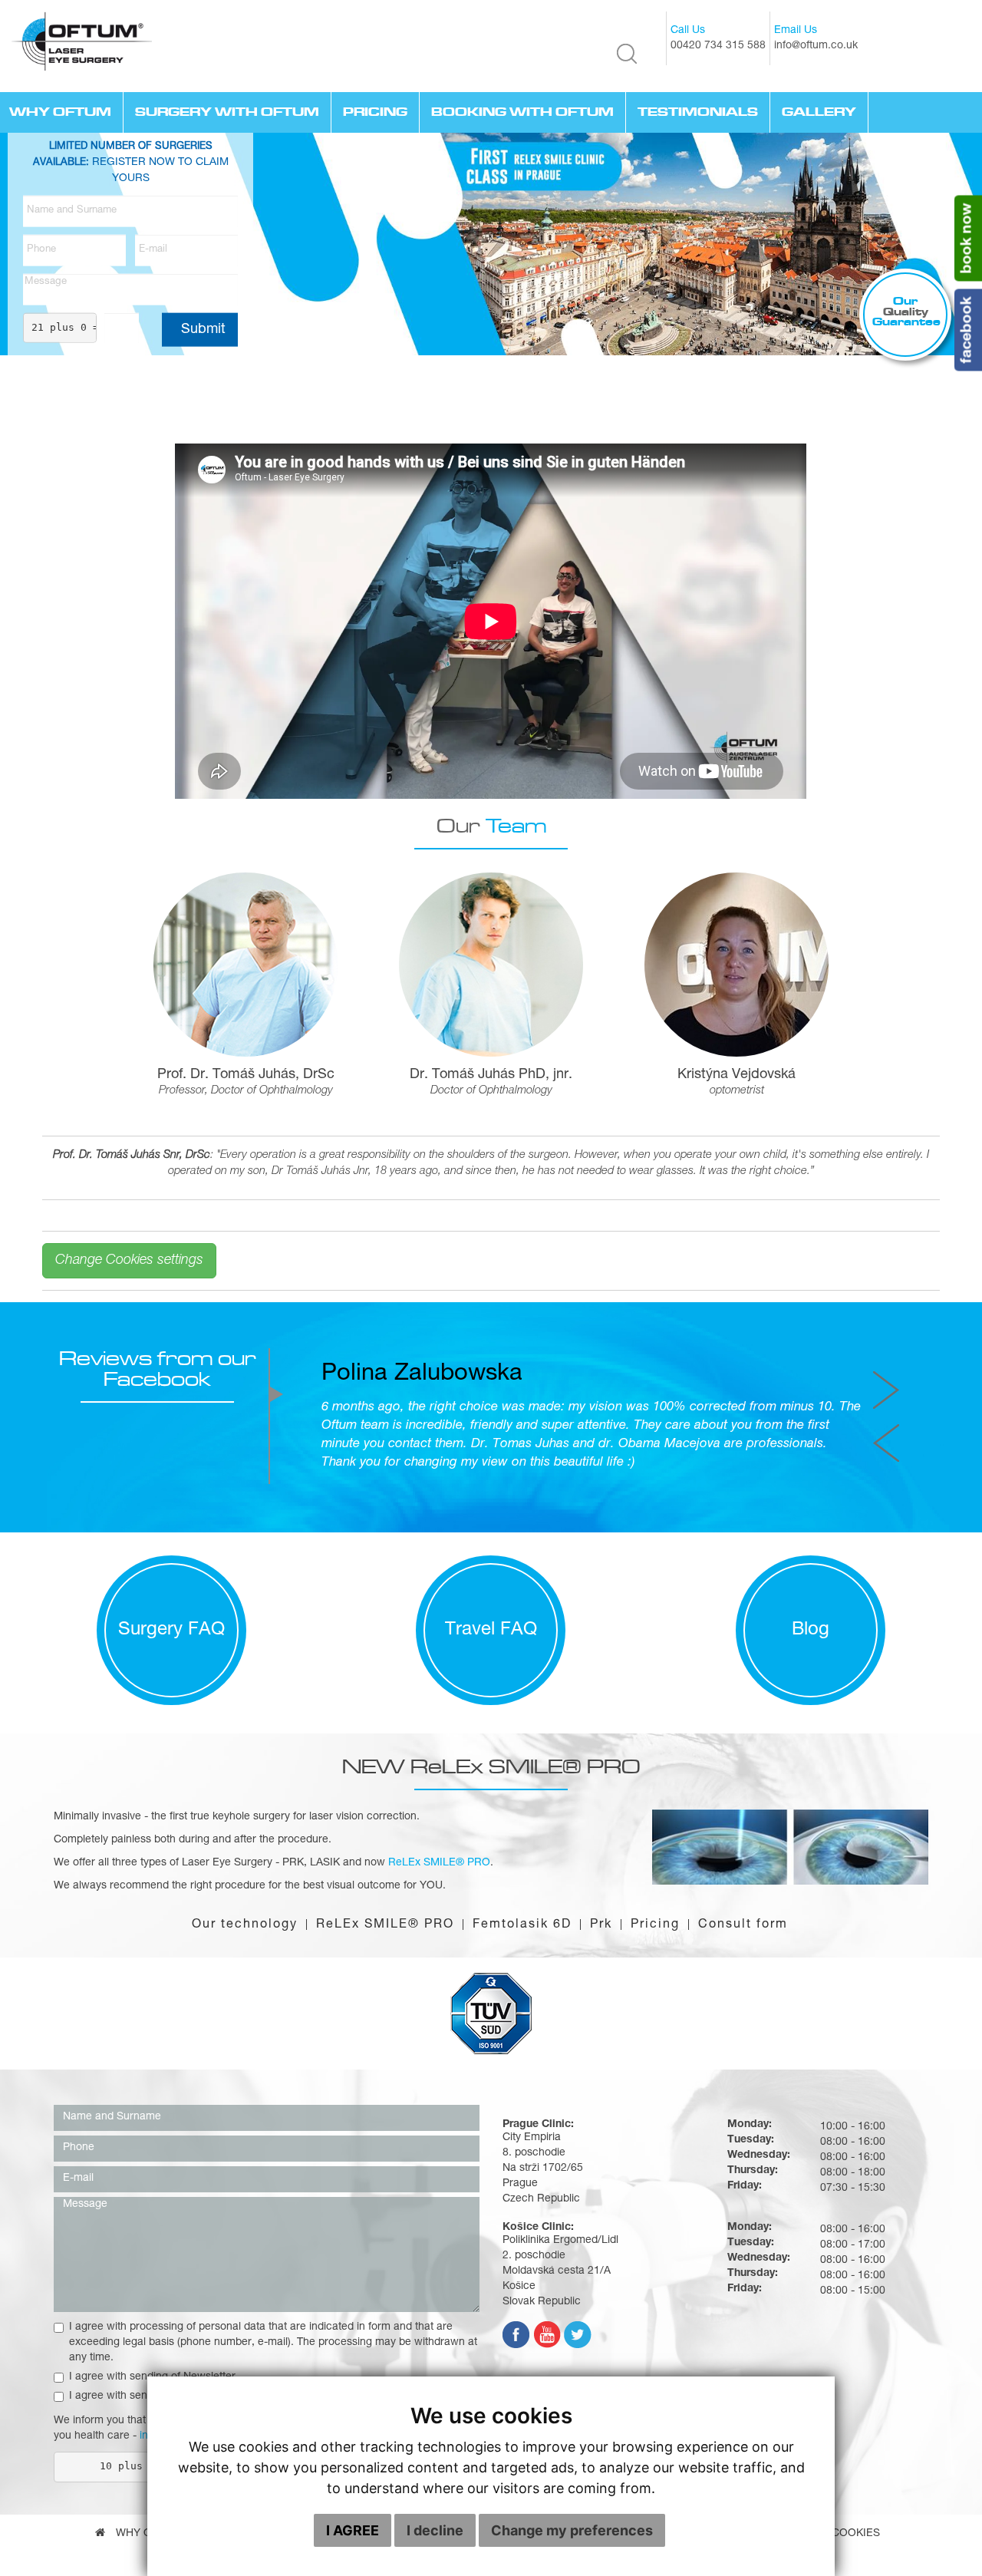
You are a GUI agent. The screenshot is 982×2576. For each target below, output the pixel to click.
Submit (203, 329)
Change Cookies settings (129, 1261)
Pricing (375, 112)
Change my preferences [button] (572, 2530)
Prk (601, 2033)
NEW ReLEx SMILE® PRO (491, 1874)
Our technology (245, 2033)
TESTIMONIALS (698, 112)
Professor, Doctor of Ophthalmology (246, 1091)
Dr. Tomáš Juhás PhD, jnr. (491, 1075)
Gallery (819, 112)
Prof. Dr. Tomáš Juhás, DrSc (246, 1075)
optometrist (737, 1091)
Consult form (743, 2033)
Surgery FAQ (171, 1738)
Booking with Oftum (522, 112)
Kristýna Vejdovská (736, 1075)
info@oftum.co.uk (816, 46)
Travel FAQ (491, 1738)
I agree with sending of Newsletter (152, 2485)
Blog (811, 1738)
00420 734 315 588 (718, 46)
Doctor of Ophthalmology (491, 1091)
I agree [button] (353, 2530)
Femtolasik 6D (522, 2033)
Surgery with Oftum (227, 112)
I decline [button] (435, 2530)
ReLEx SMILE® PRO (385, 2033)
